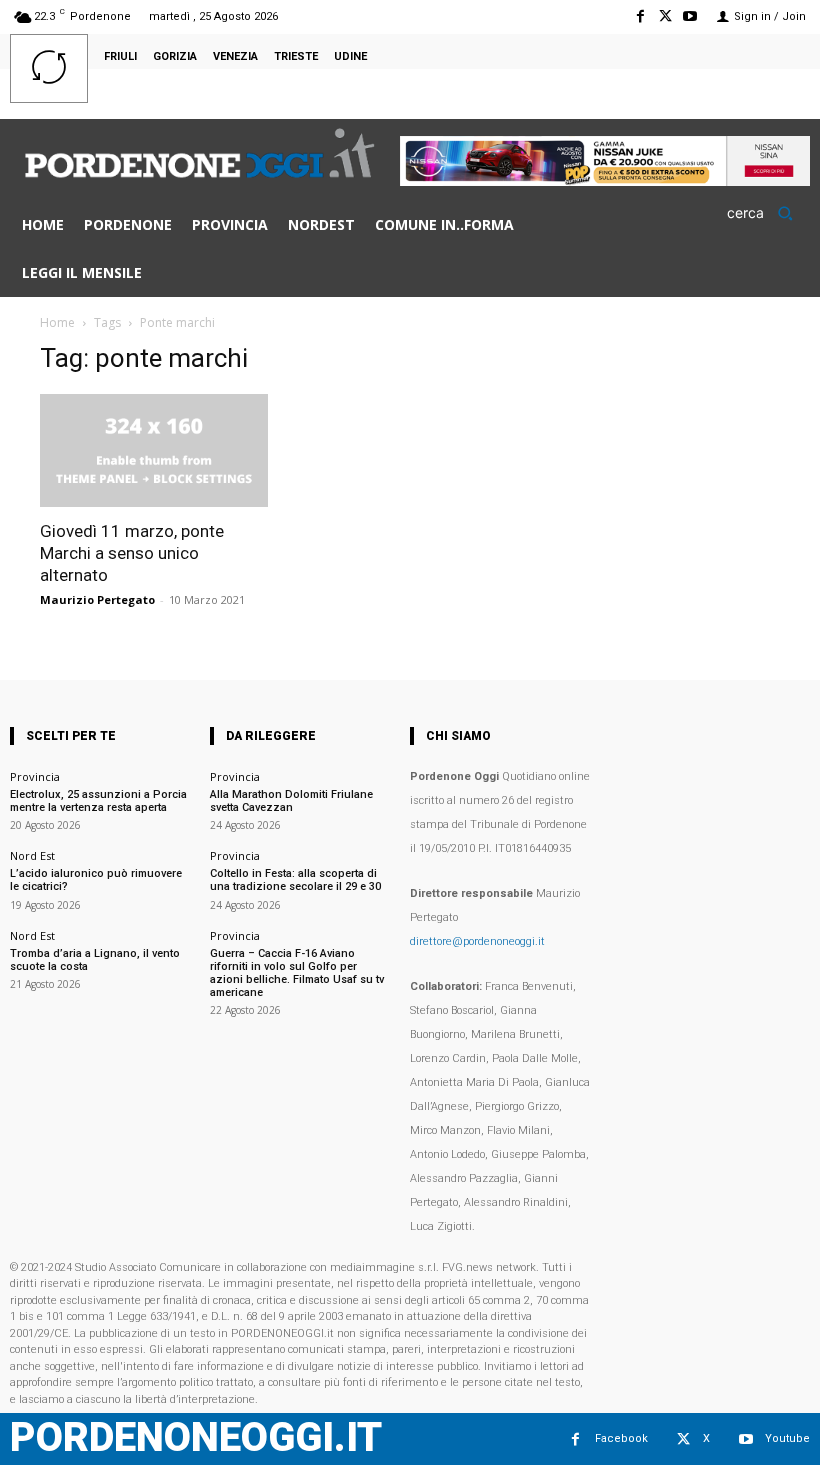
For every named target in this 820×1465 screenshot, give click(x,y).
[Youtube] (690, 16)
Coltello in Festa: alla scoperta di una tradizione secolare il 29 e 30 (295, 880)
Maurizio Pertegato (97, 599)
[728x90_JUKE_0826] (605, 180)
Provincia (35, 776)
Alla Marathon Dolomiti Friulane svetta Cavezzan (291, 801)
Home (57, 322)
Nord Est (32, 855)
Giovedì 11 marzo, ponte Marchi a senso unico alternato (132, 553)
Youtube (787, 1438)
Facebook (621, 1438)
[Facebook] (639, 16)
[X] (665, 16)
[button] (766, 213)
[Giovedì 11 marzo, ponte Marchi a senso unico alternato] (154, 450)
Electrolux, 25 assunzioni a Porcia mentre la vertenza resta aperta (98, 801)
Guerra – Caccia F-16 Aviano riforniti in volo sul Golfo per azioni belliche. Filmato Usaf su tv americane (297, 973)
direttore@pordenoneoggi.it (477, 941)
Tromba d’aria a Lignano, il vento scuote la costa (95, 960)
